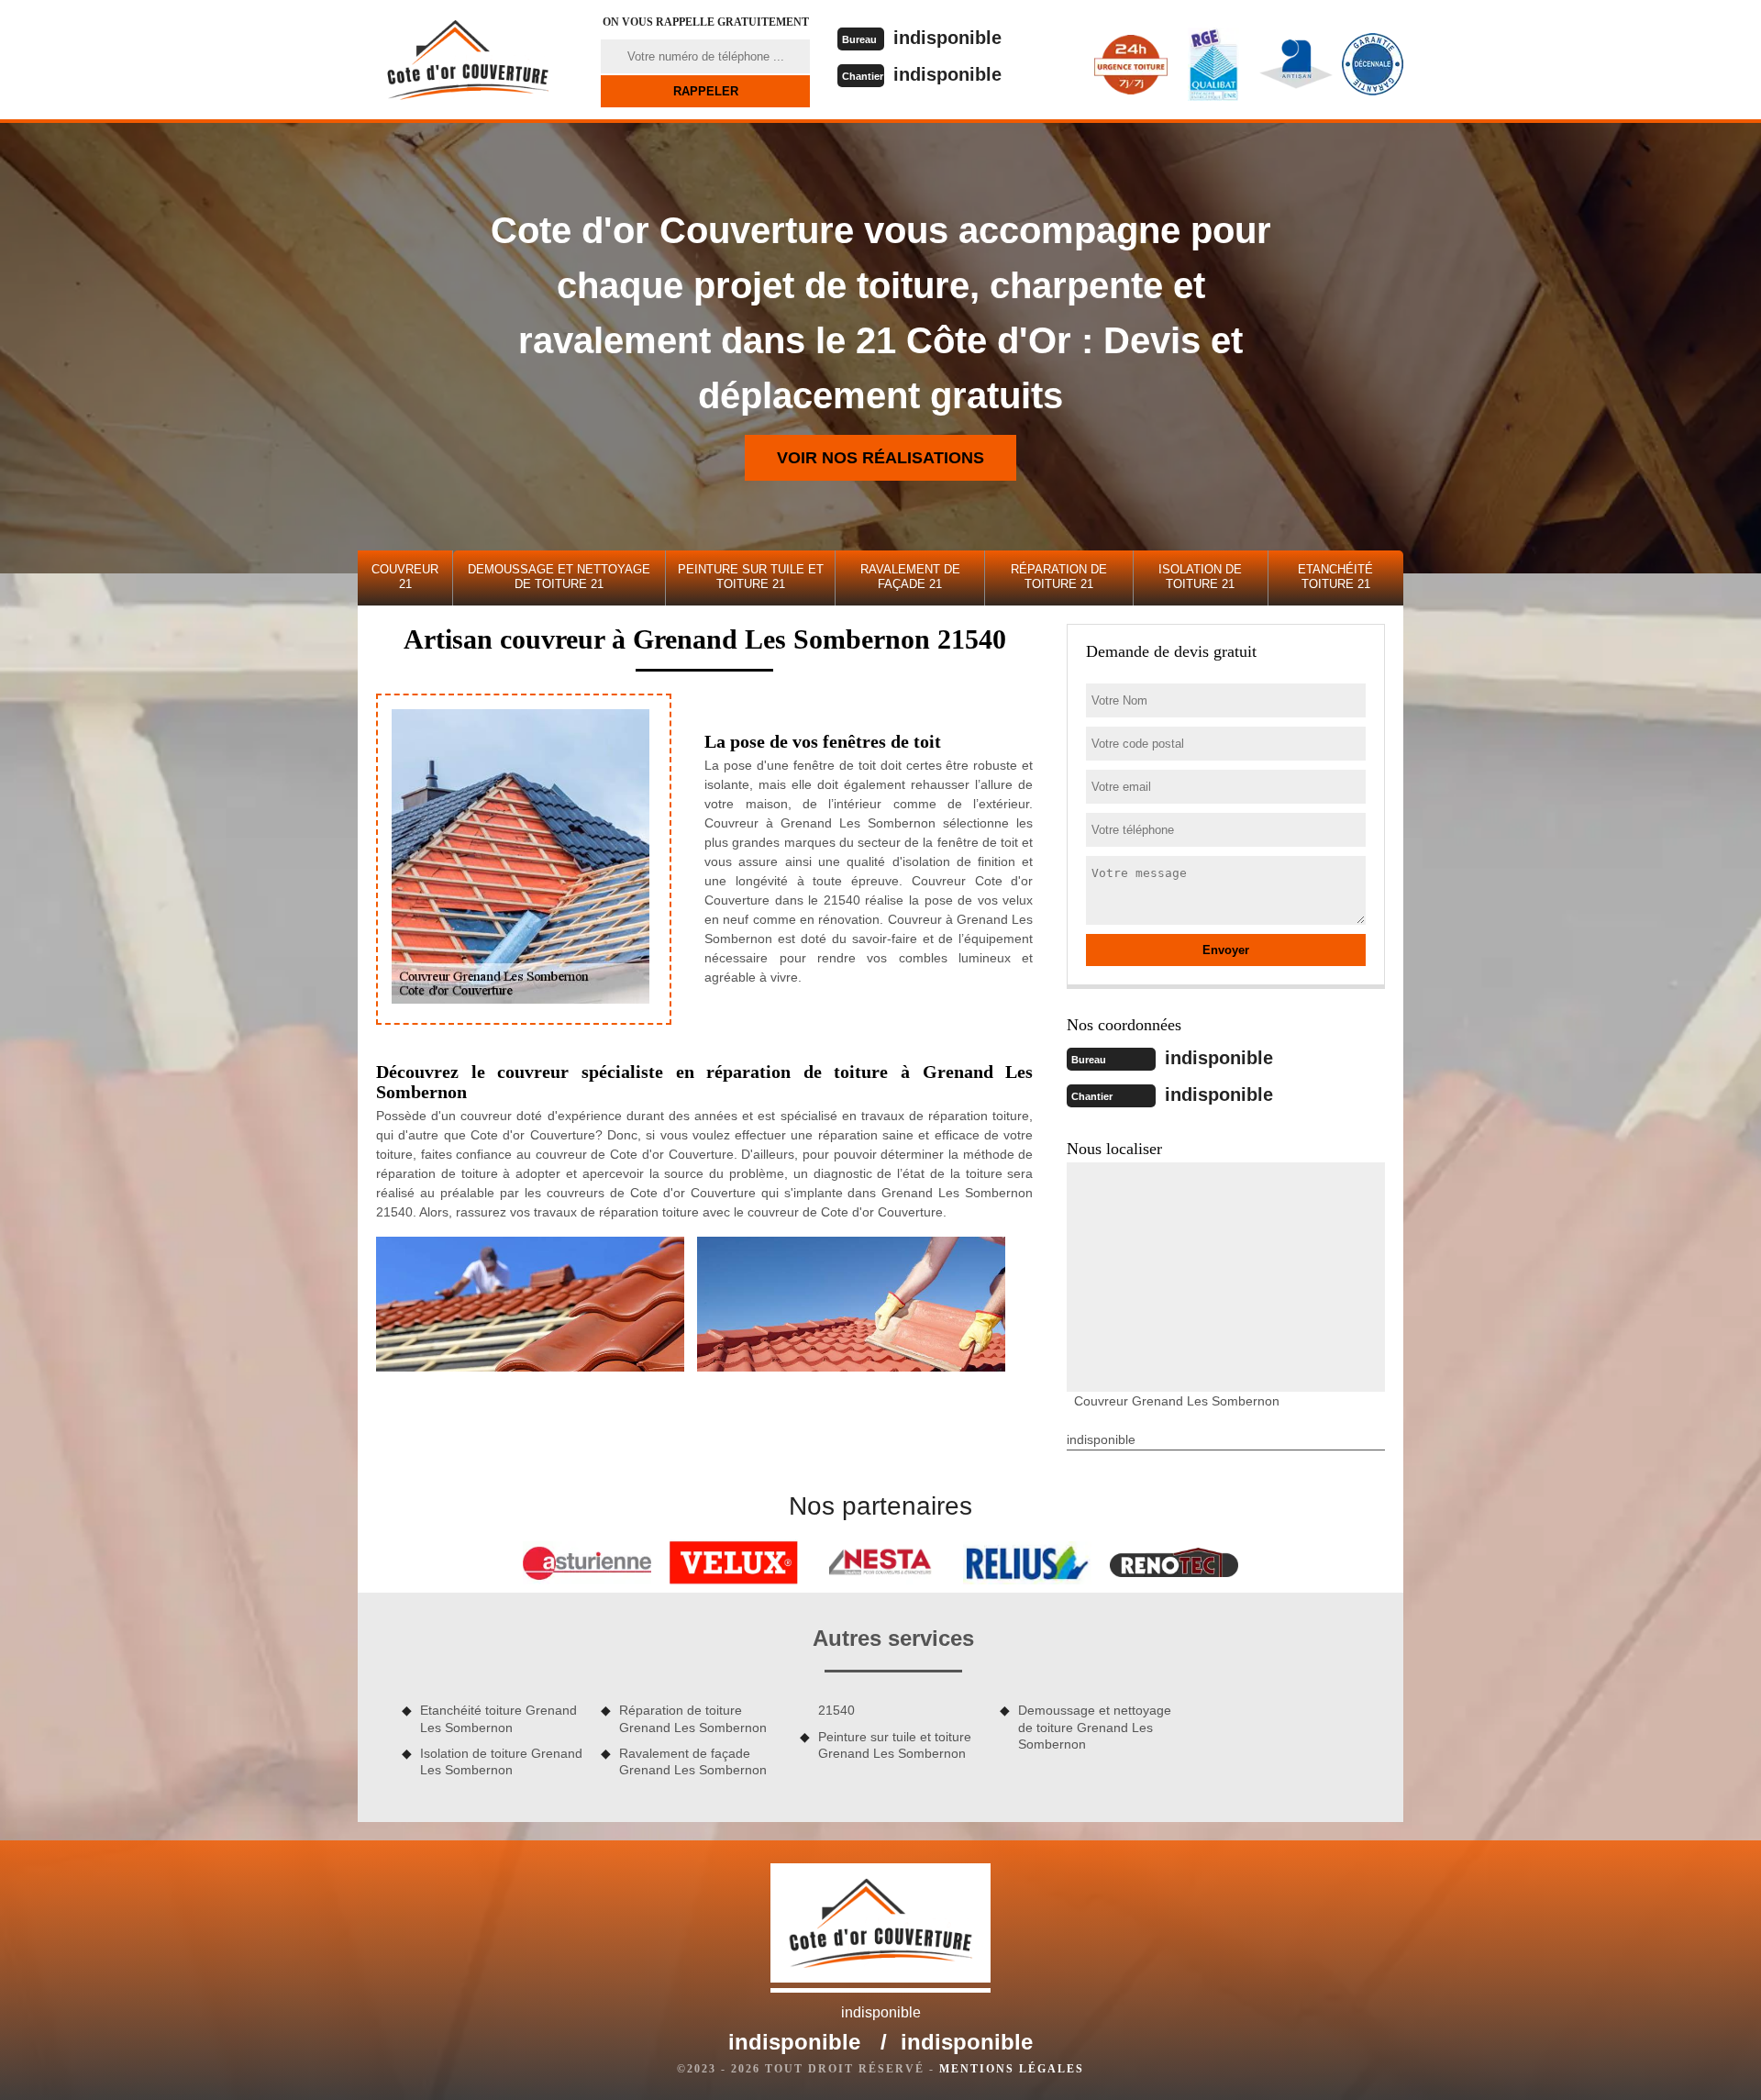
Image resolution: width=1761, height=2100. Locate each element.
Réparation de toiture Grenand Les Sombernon (693, 1718)
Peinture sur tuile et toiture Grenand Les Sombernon (895, 1745)
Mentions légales (1012, 2069)
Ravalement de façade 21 (910, 577)
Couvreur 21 (405, 577)
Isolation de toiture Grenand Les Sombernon (501, 1761)
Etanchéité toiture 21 (1335, 577)
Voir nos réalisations (880, 458)
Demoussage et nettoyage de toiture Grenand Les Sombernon (1095, 1727)
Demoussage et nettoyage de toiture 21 (559, 577)
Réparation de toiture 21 (1059, 577)
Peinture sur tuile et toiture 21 (751, 577)
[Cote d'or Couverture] (468, 60)
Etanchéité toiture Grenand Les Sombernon (498, 1718)
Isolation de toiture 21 (1200, 577)
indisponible (947, 38)
